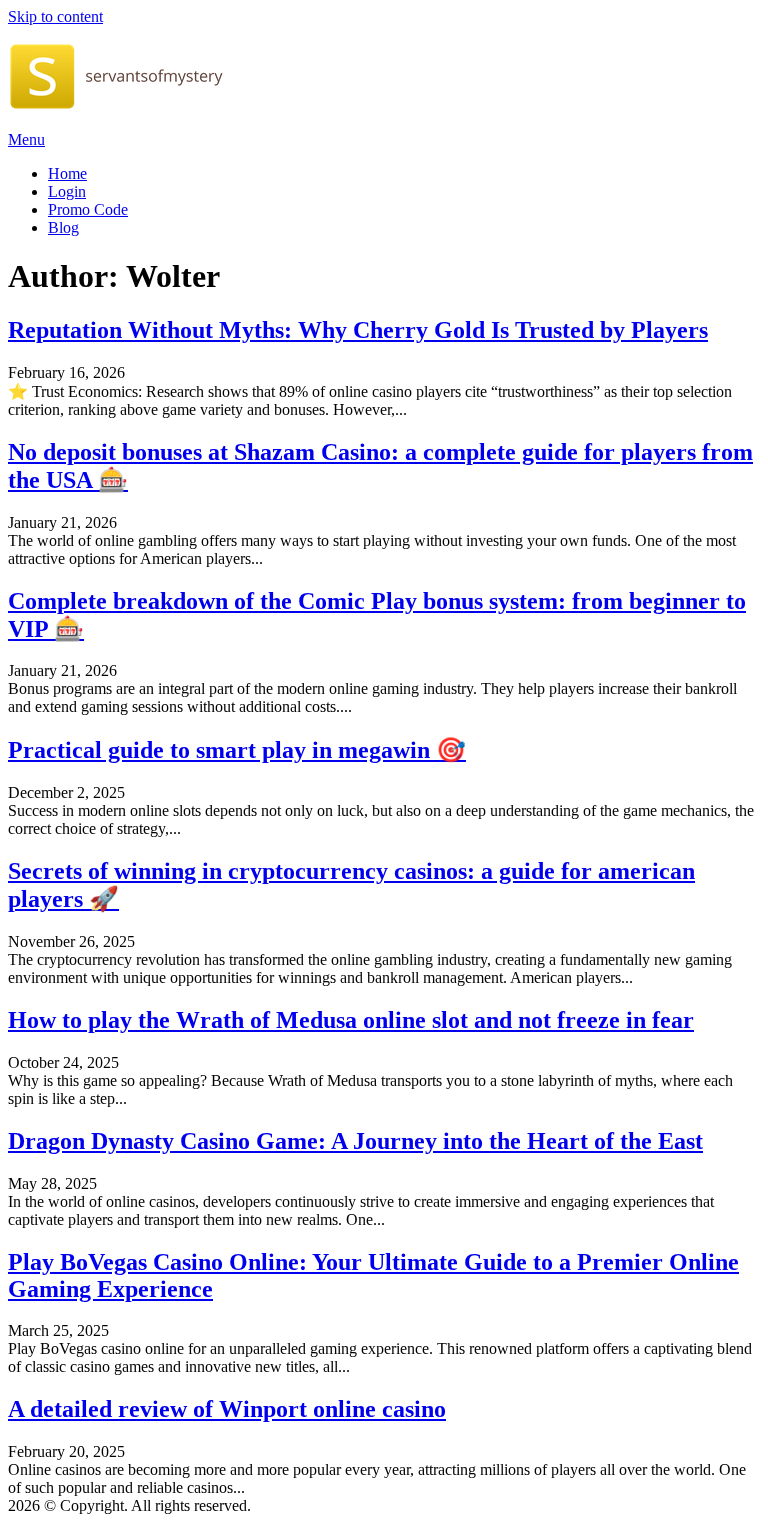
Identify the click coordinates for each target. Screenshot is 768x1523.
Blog (63, 227)
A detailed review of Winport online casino (227, 1409)
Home (67, 173)
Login (67, 191)
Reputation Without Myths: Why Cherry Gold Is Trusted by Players (358, 330)
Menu (26, 139)
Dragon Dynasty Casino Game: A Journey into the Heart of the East (355, 1141)
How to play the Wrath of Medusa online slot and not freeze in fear (351, 1020)
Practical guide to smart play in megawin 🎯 (237, 750)
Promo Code (88, 209)
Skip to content (55, 16)
